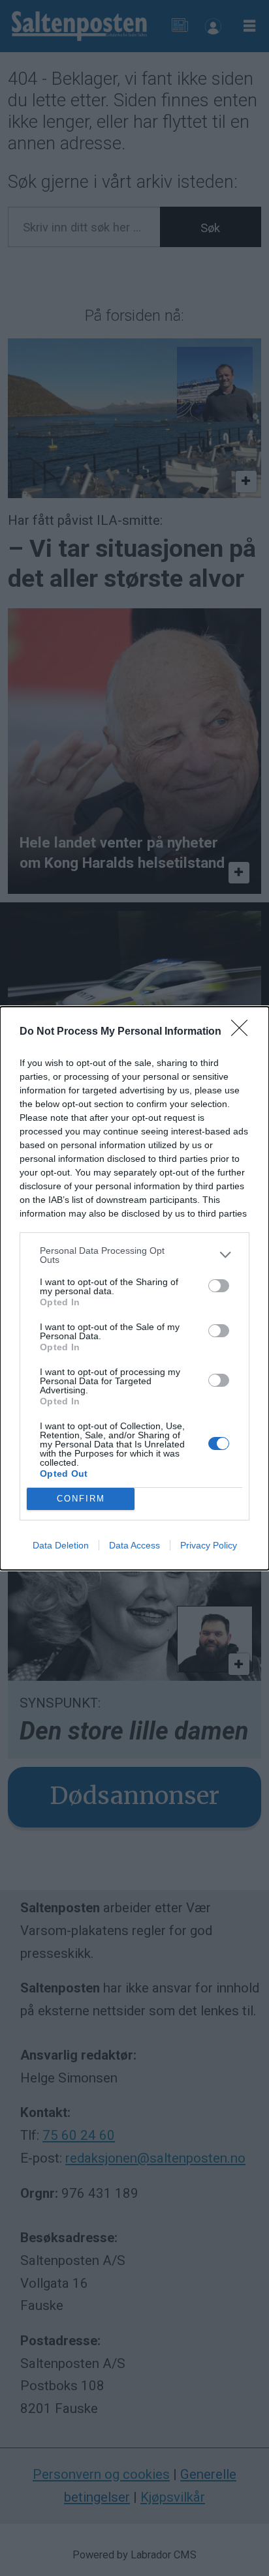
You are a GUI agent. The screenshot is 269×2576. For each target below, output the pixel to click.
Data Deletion (61, 1545)
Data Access (134, 1545)
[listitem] (134, 1255)
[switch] (219, 1286)
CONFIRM (81, 1499)
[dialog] (134, 1288)
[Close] (244, 1032)
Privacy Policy (209, 1545)
